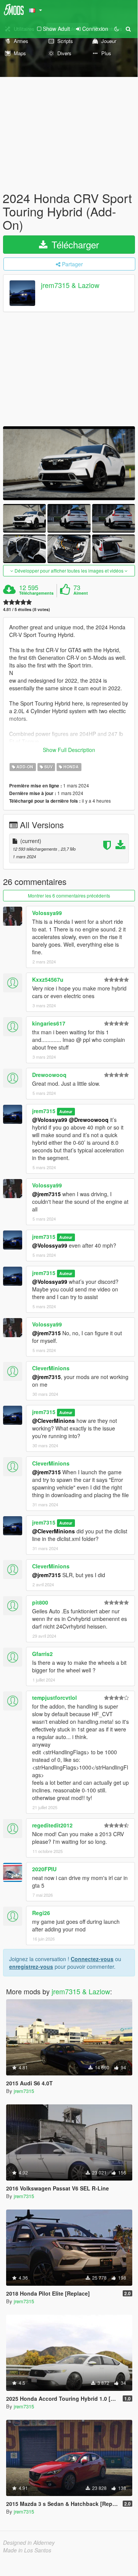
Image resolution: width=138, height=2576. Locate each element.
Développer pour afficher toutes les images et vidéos (69, 570)
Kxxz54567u (48, 979)
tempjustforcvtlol (54, 1698)
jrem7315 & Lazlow (70, 285)
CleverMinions (51, 1368)
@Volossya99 (50, 1120)
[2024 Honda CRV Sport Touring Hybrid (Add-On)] (69, 463)
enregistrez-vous (31, 1966)
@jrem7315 (46, 1194)
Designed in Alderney (29, 2542)
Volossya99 (47, 913)
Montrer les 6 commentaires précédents (69, 895)
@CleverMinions (54, 1421)
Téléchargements (36, 593)
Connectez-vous (92, 1959)
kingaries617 (49, 1023)
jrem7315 (44, 1111)
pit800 (40, 1602)
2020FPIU (44, 1869)
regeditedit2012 (52, 1825)
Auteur (66, 1111)
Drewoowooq (49, 1075)
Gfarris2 (42, 1654)
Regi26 (41, 1913)
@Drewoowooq (89, 1120)
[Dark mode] (117, 29)
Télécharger (74, 244)
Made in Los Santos (27, 2550)
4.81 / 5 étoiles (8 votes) (27, 609)
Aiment (81, 593)
